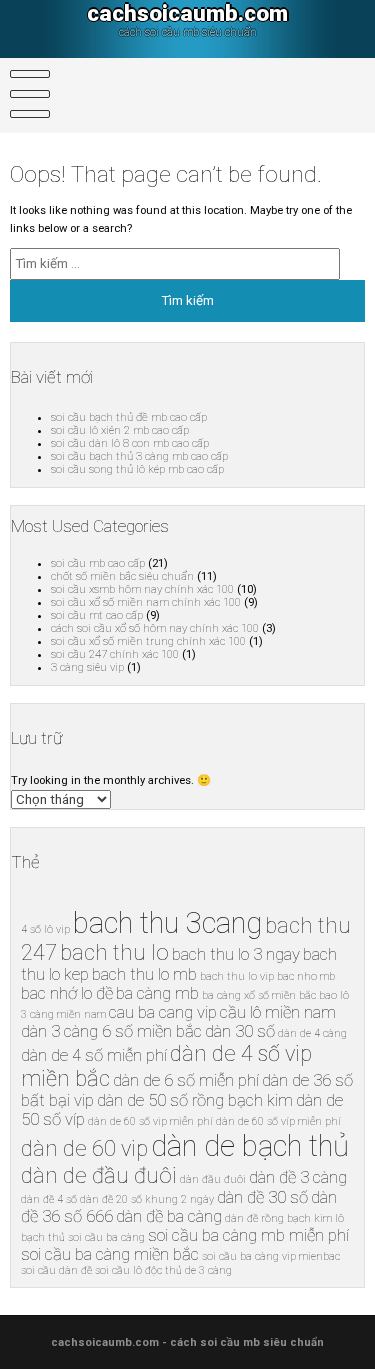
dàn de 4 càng (312, 1033)
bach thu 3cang (167, 923)
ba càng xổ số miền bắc (259, 995)
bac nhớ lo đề (67, 993)
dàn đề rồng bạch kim (278, 1218)
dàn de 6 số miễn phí (186, 1080)
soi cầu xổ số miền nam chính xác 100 (146, 602)
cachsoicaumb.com (187, 13)
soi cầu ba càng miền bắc (110, 1254)
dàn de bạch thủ (250, 1146)
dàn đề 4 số (49, 1199)
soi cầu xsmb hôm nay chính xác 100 (142, 589)
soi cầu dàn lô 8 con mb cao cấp (130, 443)
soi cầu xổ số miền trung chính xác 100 (148, 641)
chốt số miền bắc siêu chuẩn (122, 576)
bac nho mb (306, 976)
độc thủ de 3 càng (188, 1270)
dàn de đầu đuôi (99, 1175)
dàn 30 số (240, 1031)
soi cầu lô (118, 1270)
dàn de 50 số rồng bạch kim (195, 1100)
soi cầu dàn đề (56, 1270)
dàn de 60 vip (84, 1148)
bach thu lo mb (144, 974)
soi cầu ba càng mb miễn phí (248, 1235)
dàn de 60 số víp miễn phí (278, 1121)
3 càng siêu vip (87, 667)
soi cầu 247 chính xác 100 (115, 654)
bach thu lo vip (237, 976)
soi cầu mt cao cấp (97, 615)
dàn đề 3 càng (298, 1177)
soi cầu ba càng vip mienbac (271, 1256)
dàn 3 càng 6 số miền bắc (111, 1031)
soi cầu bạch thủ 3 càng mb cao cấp (139, 456)
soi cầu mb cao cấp (98, 563)
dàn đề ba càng (169, 1216)
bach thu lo (114, 952)
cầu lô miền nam (278, 1012)
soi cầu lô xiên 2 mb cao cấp (120, 430)
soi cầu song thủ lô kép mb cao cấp (137, 469)
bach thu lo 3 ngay (236, 954)
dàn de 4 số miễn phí (94, 1055)
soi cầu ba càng (106, 1237)
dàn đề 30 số (262, 1197)
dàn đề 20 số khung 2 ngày (147, 1199)
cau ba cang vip (163, 1012)
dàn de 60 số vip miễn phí (150, 1121)
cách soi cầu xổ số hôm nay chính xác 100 (155, 628)
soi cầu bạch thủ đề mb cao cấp (129, 417)
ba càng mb (157, 993)
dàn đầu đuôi (213, 1179)
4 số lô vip (45, 929)
